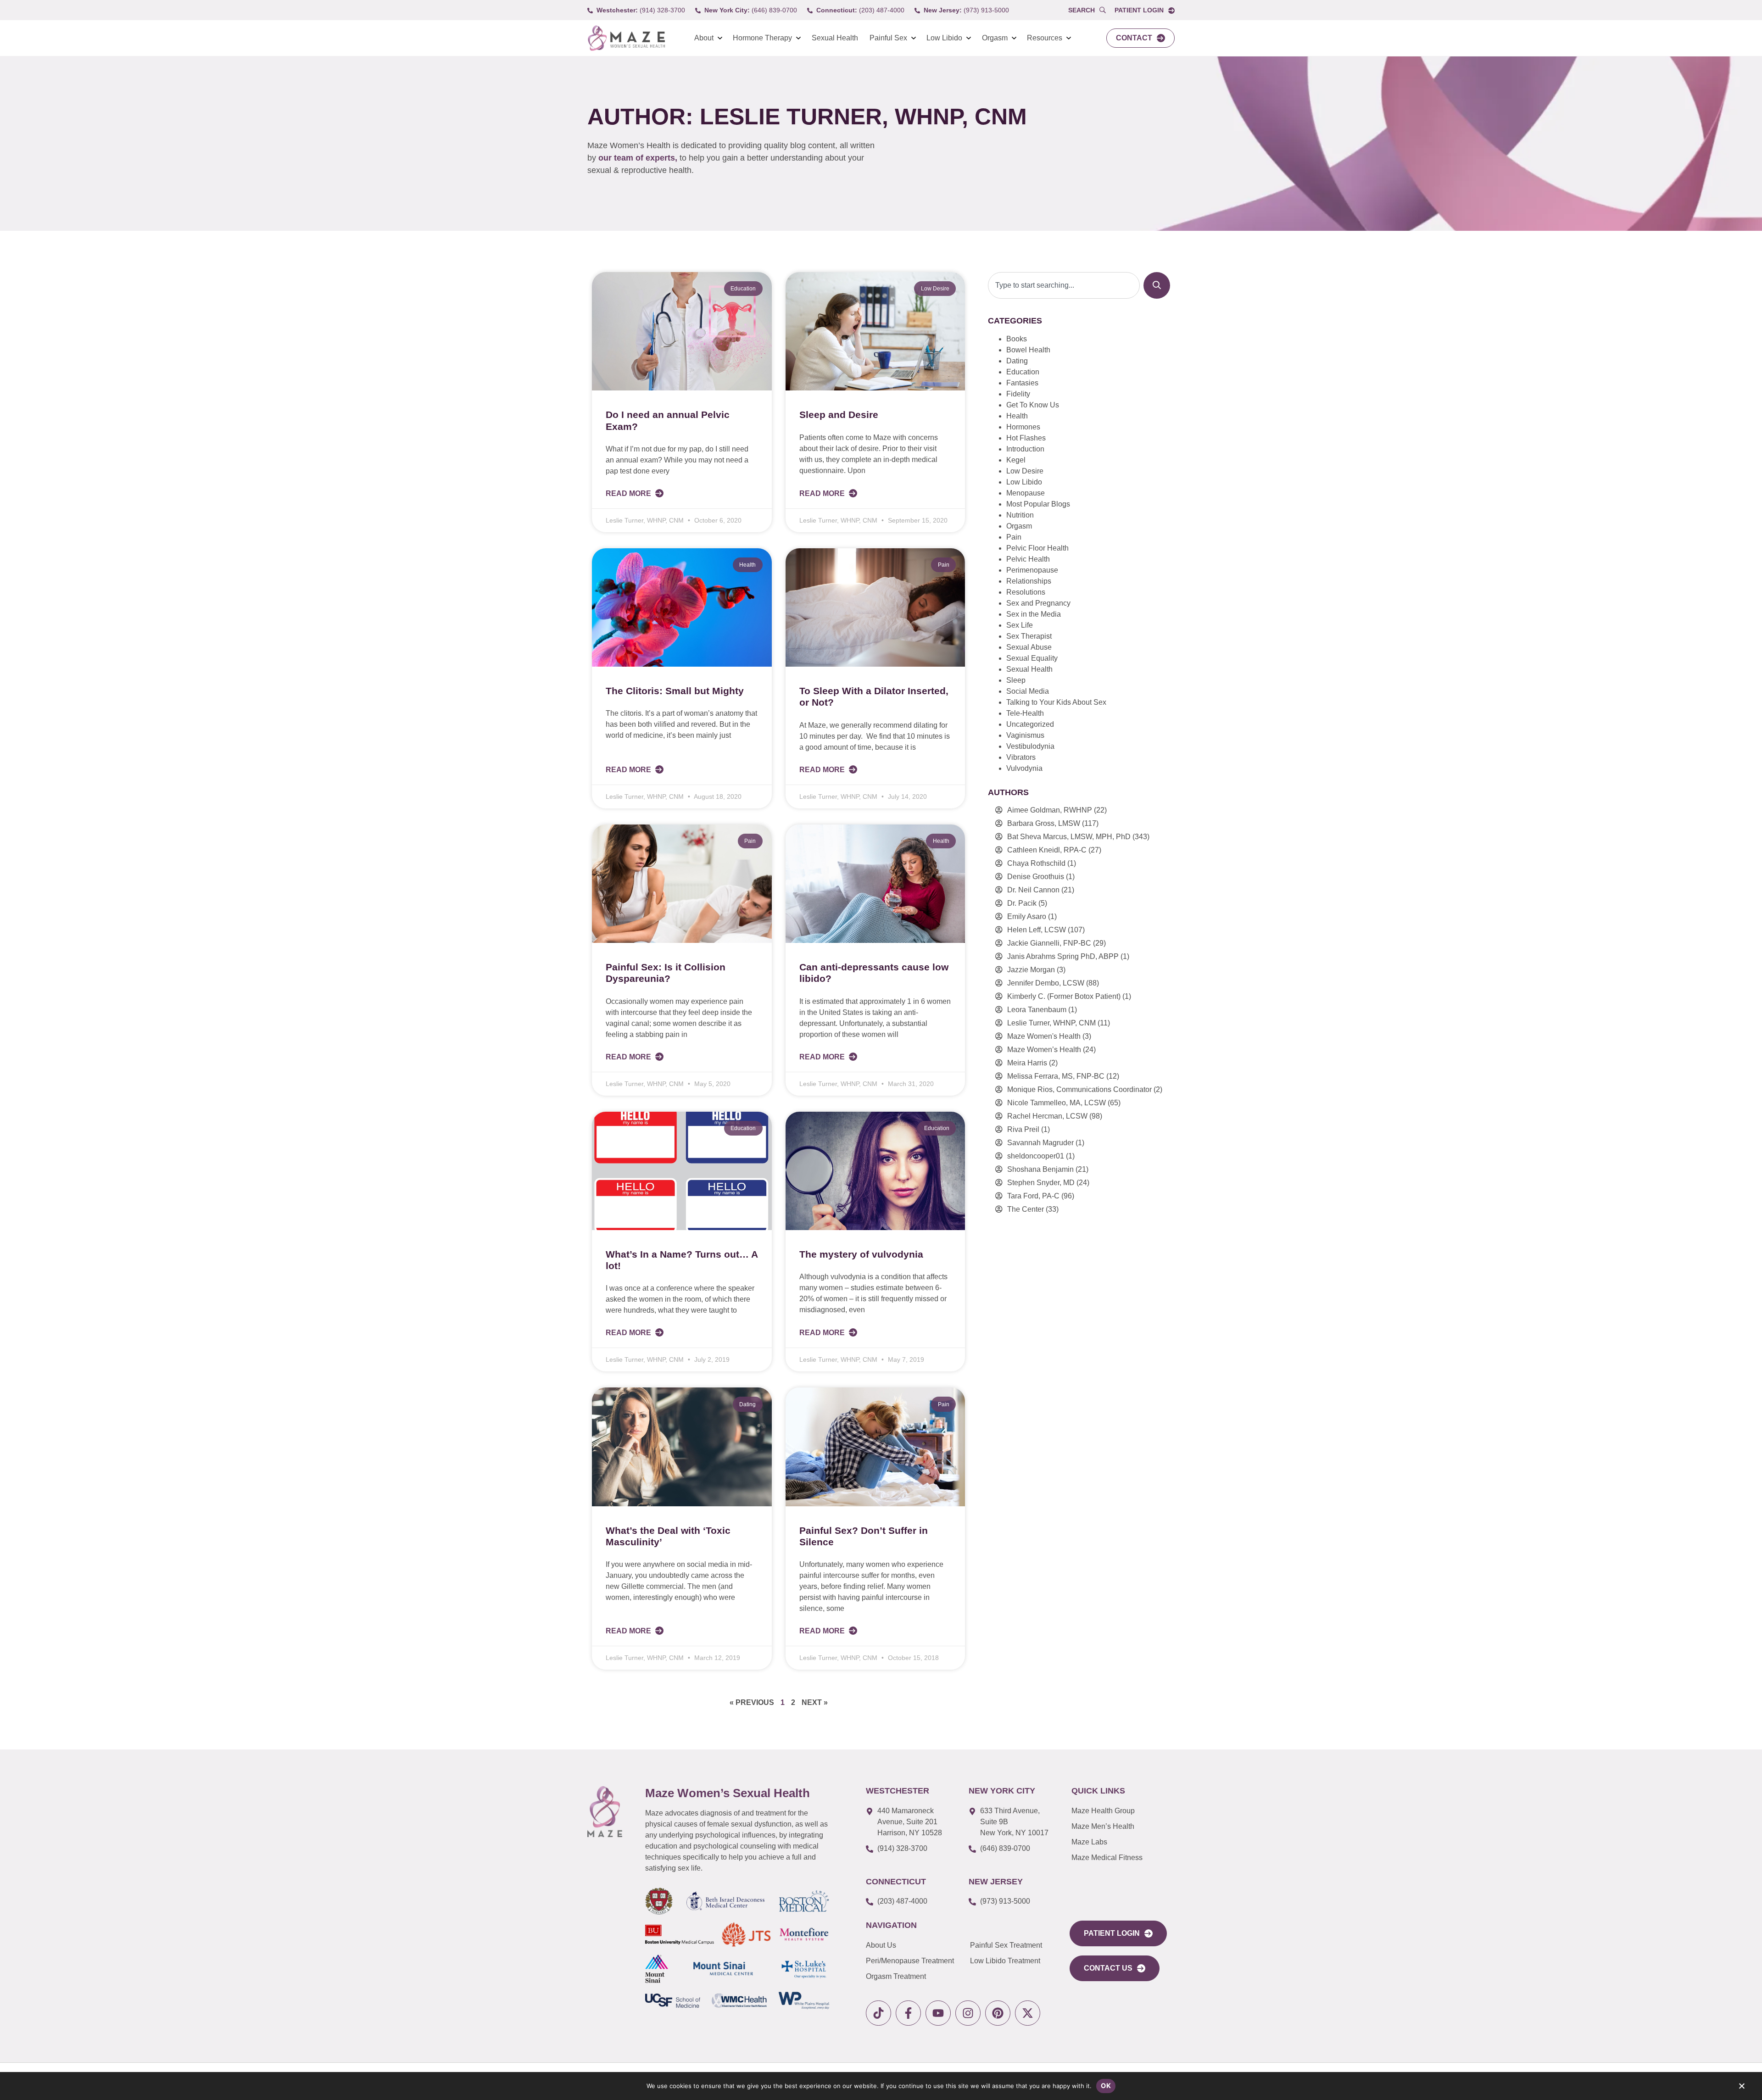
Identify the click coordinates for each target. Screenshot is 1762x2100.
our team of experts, (639, 158)
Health (1017, 416)
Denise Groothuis (1036, 877)
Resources (1045, 38)
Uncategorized (1030, 724)
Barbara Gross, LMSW (1044, 823)
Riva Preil (1023, 1129)
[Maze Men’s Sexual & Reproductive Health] (605, 1811)
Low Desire (1025, 471)
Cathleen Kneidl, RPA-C (1047, 850)
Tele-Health (1025, 713)
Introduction (1025, 449)
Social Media (1028, 691)
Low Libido (944, 38)
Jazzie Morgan (1031, 970)
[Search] (1157, 285)
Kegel (1016, 460)
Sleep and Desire (839, 415)
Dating (1017, 361)
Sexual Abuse (1029, 647)
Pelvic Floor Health (1037, 548)
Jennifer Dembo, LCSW (1046, 983)
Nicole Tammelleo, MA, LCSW (1057, 1103)
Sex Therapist (1029, 636)
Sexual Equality (1032, 658)
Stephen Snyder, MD (1041, 1183)
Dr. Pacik (1022, 903)
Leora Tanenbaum (1037, 1010)
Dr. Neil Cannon (1033, 890)
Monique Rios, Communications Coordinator (1079, 1089)
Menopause (1026, 493)
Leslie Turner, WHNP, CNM (1051, 1023)
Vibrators (1021, 757)
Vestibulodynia (1030, 746)
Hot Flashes (1026, 438)
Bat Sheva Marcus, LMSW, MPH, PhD (1069, 837)
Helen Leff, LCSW (1037, 930)
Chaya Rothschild (1036, 863)
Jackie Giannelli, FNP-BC (1049, 943)
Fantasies (1022, 383)
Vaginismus (1025, 735)
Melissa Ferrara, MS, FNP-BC (1056, 1076)
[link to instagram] (968, 2013)
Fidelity (1018, 394)
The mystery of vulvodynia (861, 1254)
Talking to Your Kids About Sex (1056, 702)
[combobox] (1064, 285)
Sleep (1016, 680)
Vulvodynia (1024, 768)
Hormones (1023, 427)
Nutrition (1020, 515)
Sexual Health (835, 38)
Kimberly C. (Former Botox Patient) (1064, 996)
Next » (815, 1702)
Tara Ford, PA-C (1033, 1196)
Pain (1014, 537)
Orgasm (995, 38)
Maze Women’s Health (1044, 1050)
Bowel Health (1028, 350)
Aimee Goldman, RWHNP (1050, 810)
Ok (1106, 2086)
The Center (1026, 1209)
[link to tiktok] (878, 2013)
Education (1023, 372)
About (704, 38)
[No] (1741, 2088)
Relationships (1029, 581)
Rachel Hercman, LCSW (1047, 1116)
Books (1017, 339)
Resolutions (1026, 592)
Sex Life (1020, 625)
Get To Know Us (1033, 405)
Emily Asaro (1027, 916)
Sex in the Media (1034, 614)
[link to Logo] (626, 38)
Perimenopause (1032, 570)
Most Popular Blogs (1038, 504)
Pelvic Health (1028, 559)
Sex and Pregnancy (1038, 603)
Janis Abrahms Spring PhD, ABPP (1063, 956)
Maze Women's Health (1044, 1036)
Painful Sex (888, 38)
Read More (629, 493)
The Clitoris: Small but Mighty (675, 691)
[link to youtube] (938, 2013)
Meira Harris (1027, 1063)
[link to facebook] (908, 2013)
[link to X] (1028, 2013)
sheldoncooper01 (1036, 1156)
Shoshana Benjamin (1040, 1169)
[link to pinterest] (998, 2013)
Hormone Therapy (762, 38)
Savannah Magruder (1040, 1143)
